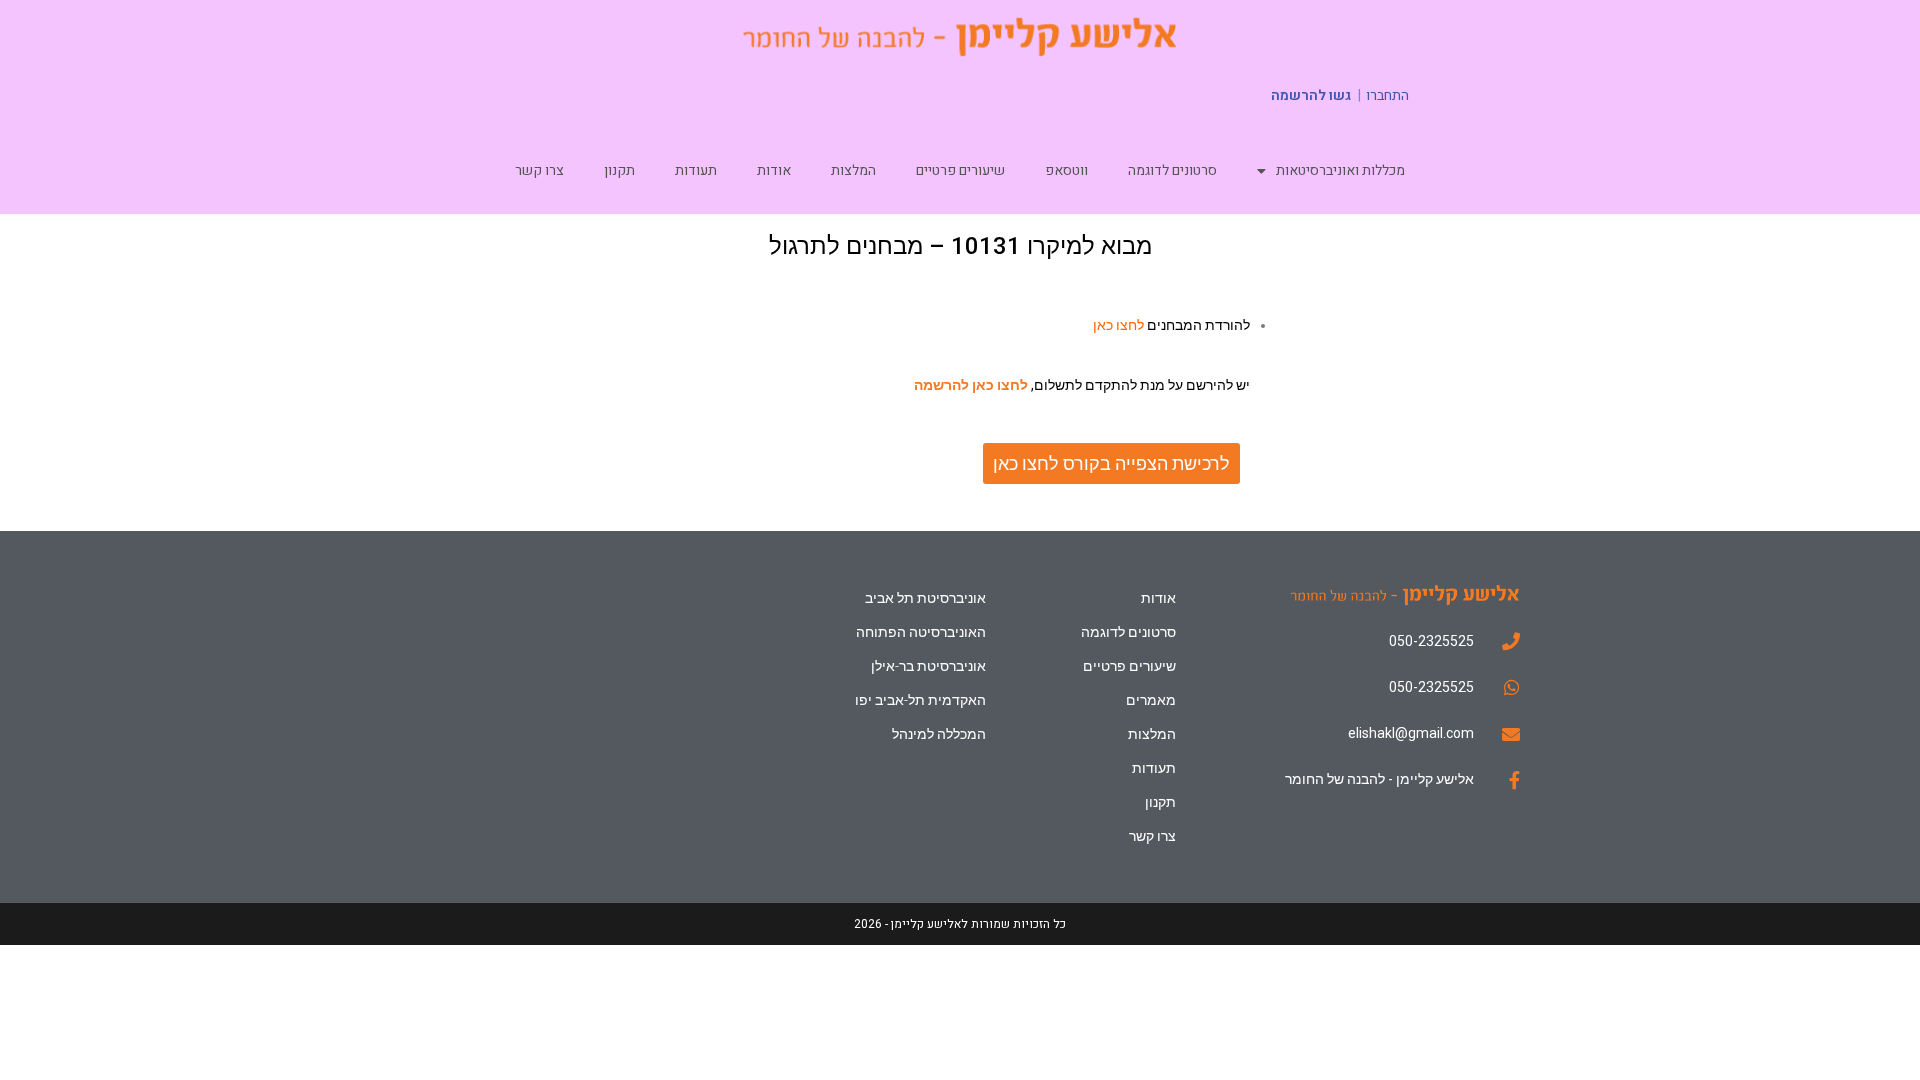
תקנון (619, 170)
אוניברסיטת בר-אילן (928, 666)
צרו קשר (539, 170)
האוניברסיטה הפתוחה (920, 632)
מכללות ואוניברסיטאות (1340, 170)
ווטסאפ (1066, 170)
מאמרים (1151, 700)
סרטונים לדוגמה (1172, 170)
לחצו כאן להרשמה (971, 385)
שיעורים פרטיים (960, 170)
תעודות (696, 170)
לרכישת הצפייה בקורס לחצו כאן (1111, 463)
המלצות (853, 170)
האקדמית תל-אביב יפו (920, 700)
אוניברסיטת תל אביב (925, 598)
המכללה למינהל (938, 734)
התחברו (1387, 96)
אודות (774, 170)
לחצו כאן (1118, 325)
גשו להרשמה (1311, 95)
